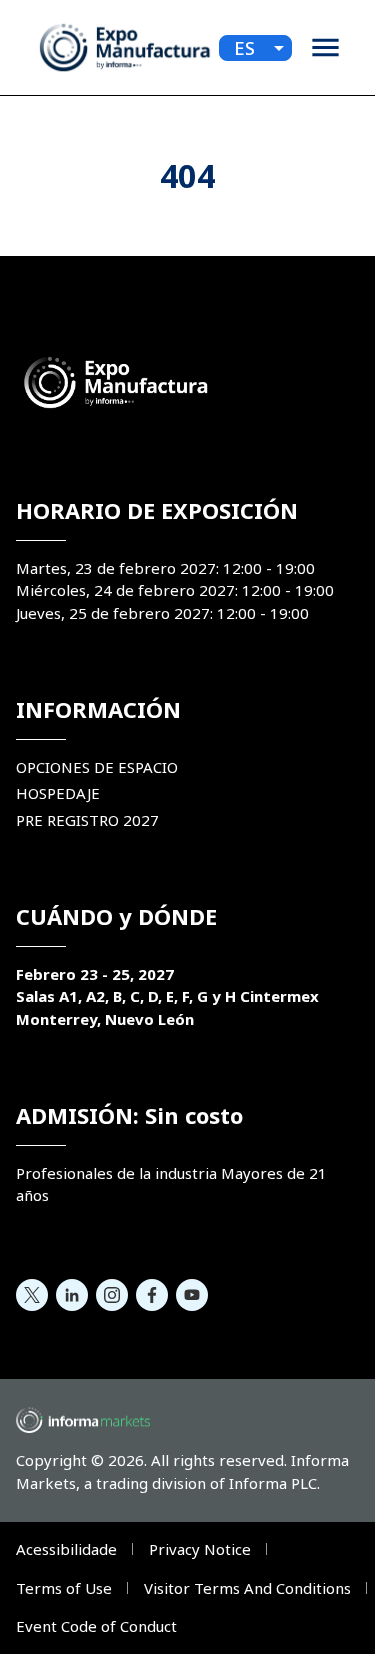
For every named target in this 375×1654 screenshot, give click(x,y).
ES (244, 48)
